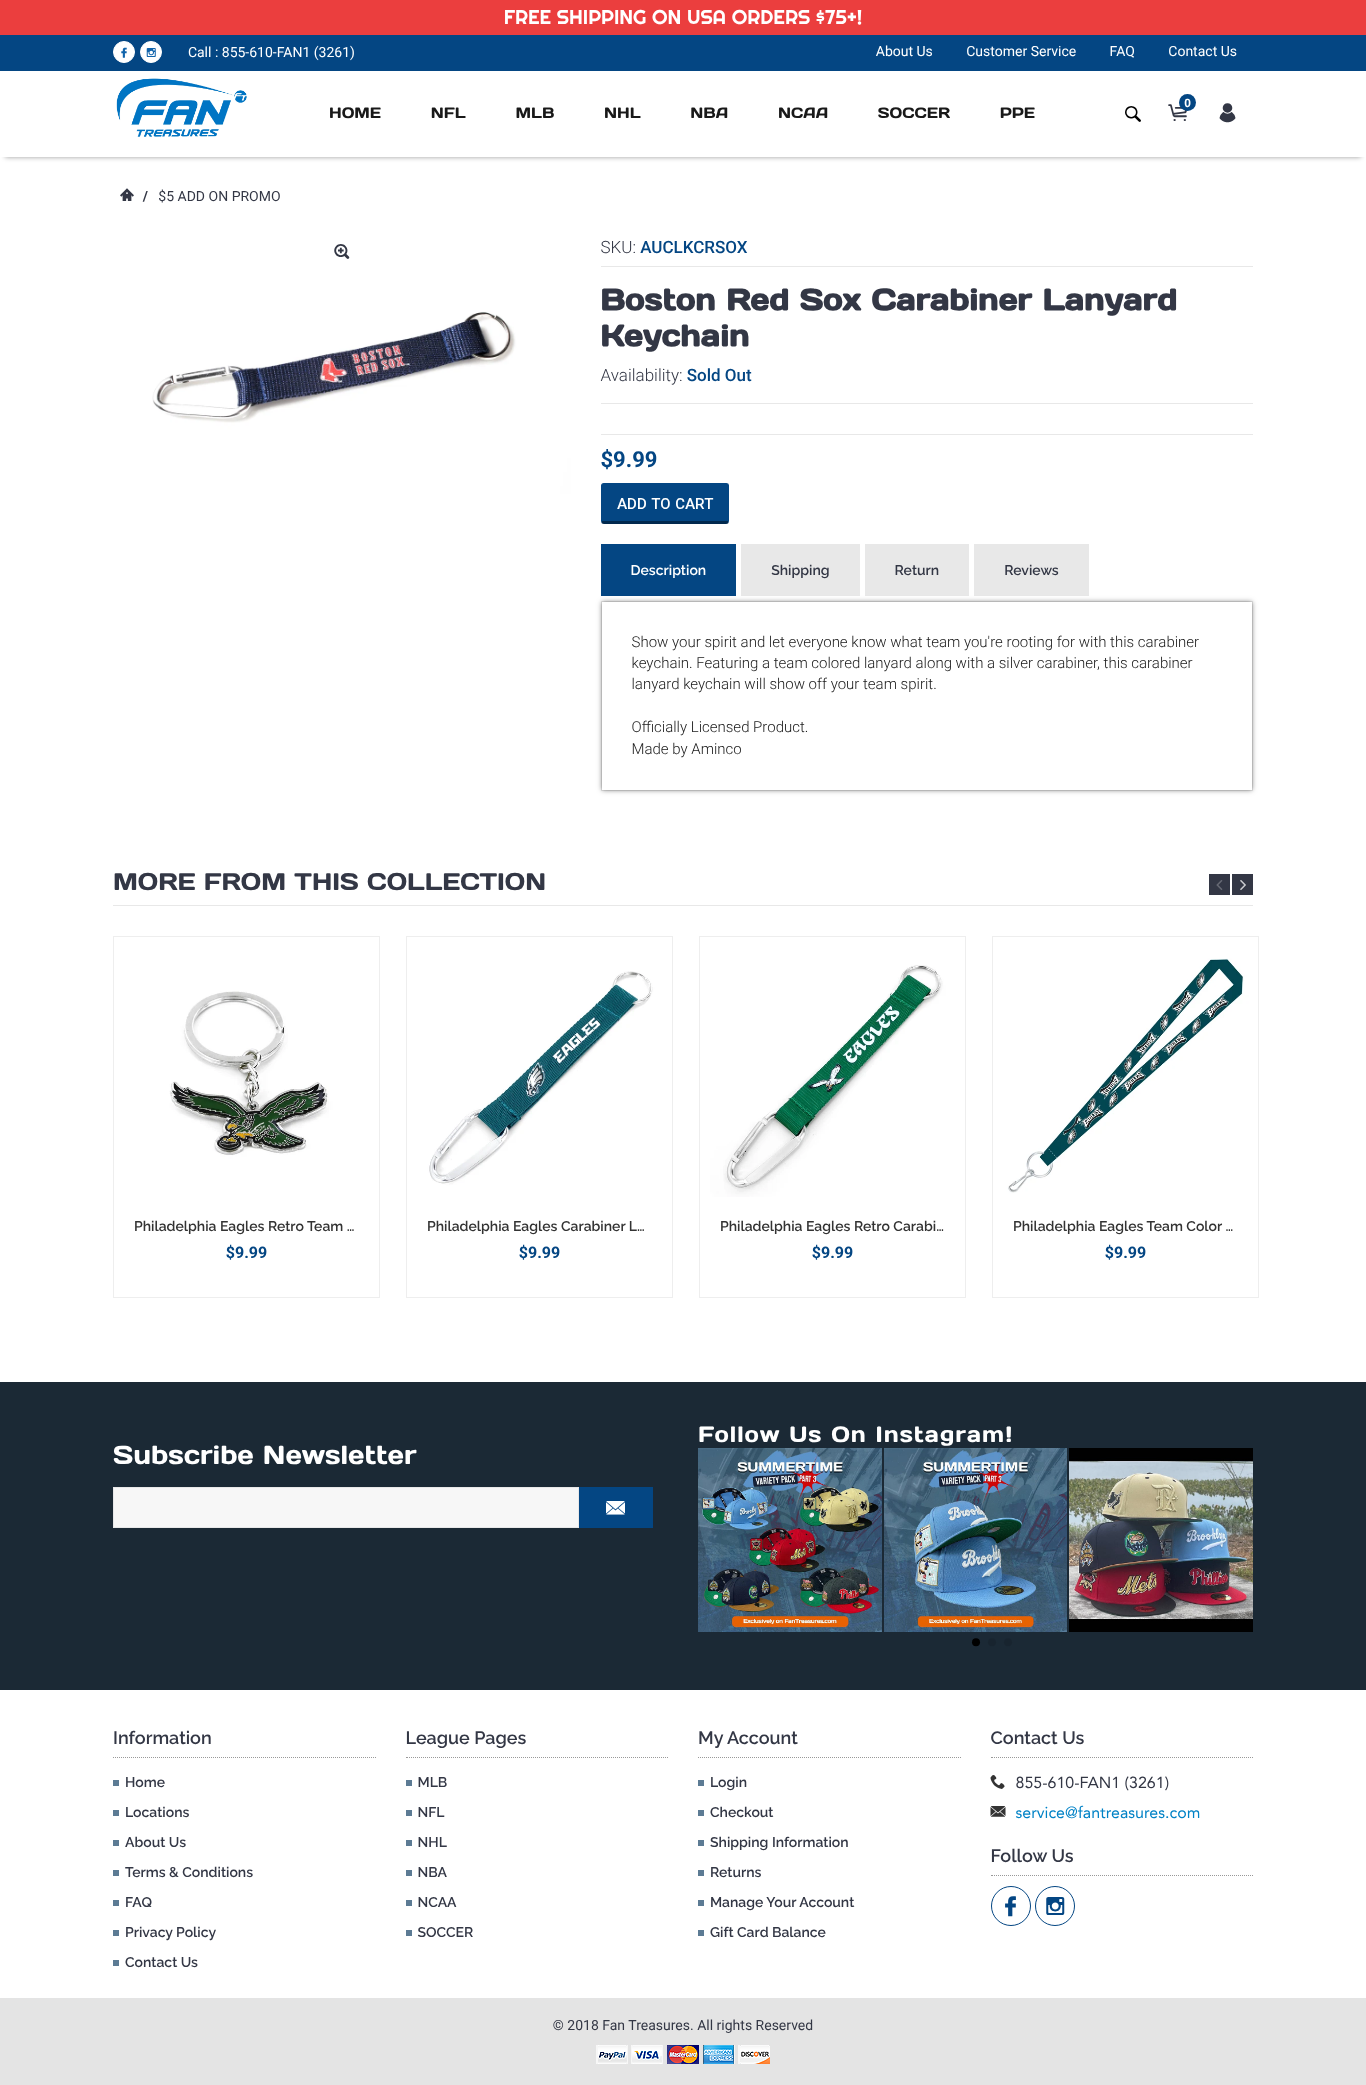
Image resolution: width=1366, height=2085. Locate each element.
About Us (904, 52)
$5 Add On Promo (219, 197)
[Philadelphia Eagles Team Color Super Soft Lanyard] (1125, 1077)
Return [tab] (917, 571)
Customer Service (1021, 52)
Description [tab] (669, 571)
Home (355, 113)
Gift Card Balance (768, 1933)
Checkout (741, 1813)
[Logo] (182, 107)
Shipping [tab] (800, 571)
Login (728, 1783)
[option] (246, 1116)
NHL (622, 113)
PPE (1017, 113)
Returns (735, 1873)
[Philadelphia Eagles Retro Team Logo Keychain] (246, 1077)
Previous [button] (1219, 884)
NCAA (803, 113)
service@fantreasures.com (1108, 1812)
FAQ (1122, 52)
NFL (448, 113)
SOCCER (914, 113)
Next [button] (1242, 884)
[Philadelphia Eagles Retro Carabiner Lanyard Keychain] (832, 1077)
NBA (709, 113)
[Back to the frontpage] (126, 197)
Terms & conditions (189, 1873)
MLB (534, 113)
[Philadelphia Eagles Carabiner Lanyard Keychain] (539, 1077)
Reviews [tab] (1031, 571)
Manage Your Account (782, 1903)
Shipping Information (779, 1843)
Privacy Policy (170, 1933)
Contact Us (1202, 52)
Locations (157, 1813)
